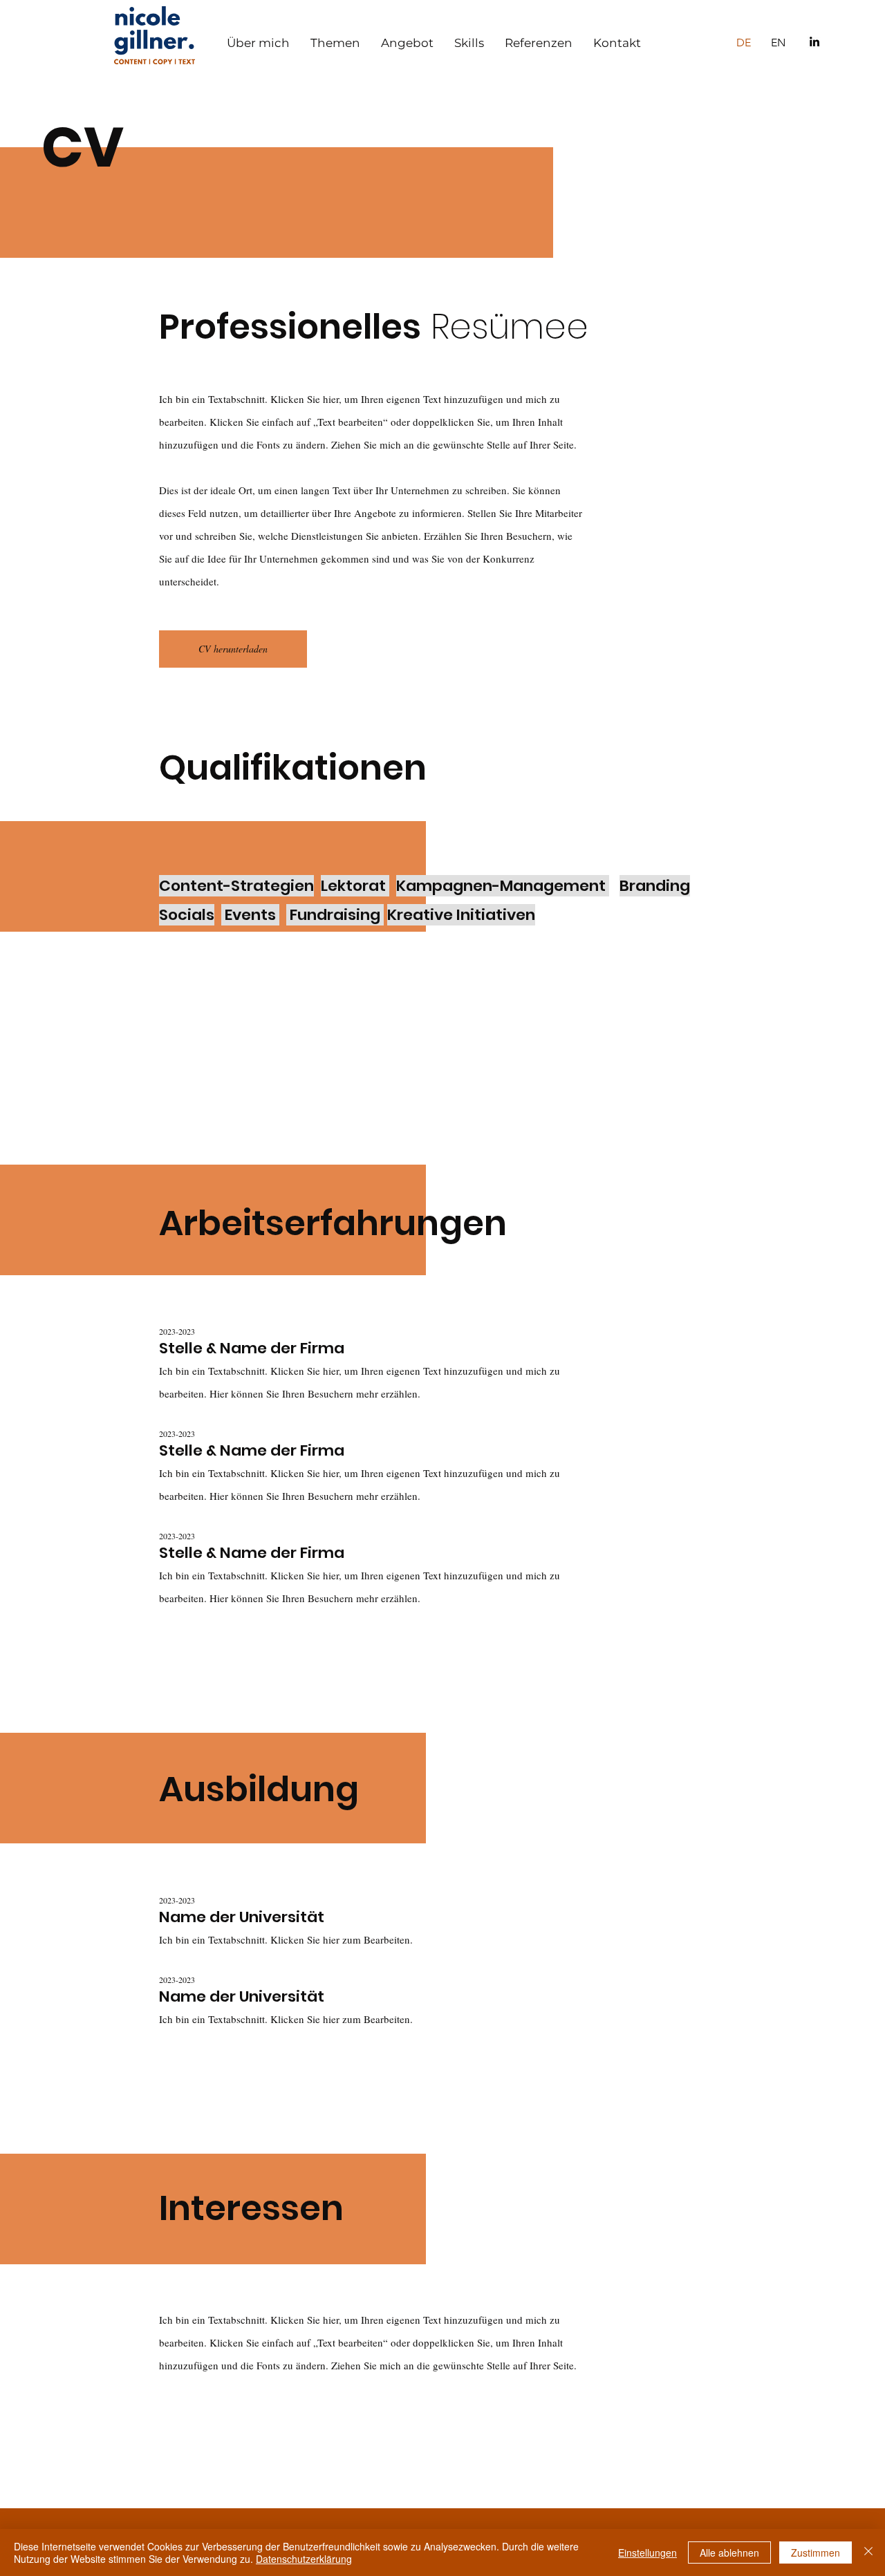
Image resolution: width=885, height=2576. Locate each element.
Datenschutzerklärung (304, 2559)
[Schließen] (868, 2553)
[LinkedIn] (814, 41)
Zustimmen (816, 2553)
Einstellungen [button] (648, 2553)
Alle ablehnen (729, 2553)
